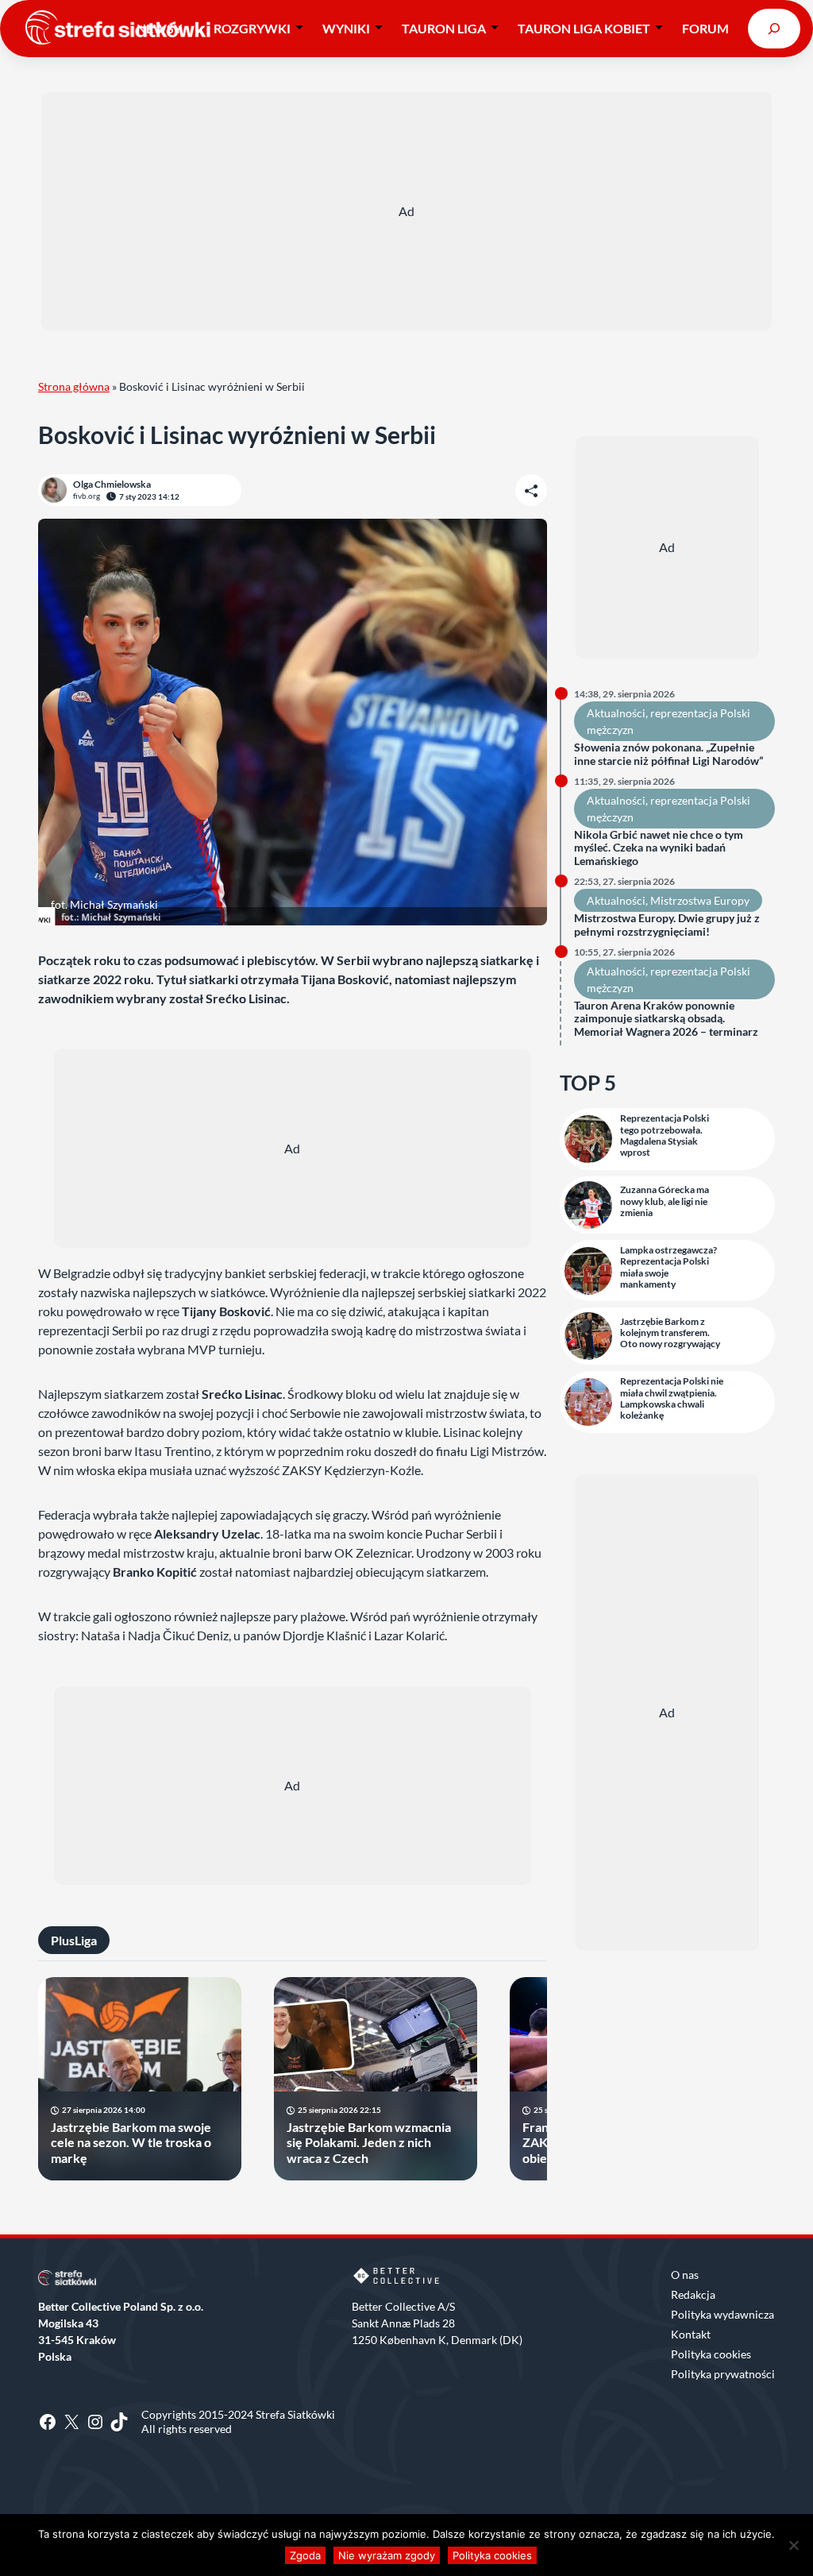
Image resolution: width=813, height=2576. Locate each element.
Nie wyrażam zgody (387, 2555)
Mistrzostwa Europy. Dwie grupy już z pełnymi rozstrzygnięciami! (667, 925)
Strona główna (74, 386)
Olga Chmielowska (112, 484)
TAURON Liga (444, 28)
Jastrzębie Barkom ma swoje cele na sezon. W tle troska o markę (131, 2142)
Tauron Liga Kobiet (584, 28)
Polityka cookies (711, 2354)
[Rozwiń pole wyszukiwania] (774, 28)
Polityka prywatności (723, 2374)
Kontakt (691, 2334)
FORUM (705, 28)
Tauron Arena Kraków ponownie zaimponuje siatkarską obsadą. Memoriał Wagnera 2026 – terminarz (666, 1019)
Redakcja (693, 2294)
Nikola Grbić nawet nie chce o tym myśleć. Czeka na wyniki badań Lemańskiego (659, 848)
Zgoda (305, 2555)
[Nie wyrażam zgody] (793, 2545)
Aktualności (616, 713)
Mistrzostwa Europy (700, 900)
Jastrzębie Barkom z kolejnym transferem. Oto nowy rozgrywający (670, 1333)
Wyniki (346, 28)
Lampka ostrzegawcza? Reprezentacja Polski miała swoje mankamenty (669, 1267)
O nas (685, 2275)
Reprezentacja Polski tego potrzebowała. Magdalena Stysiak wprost (665, 1135)
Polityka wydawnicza (722, 2314)
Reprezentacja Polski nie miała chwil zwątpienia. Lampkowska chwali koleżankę (672, 1398)
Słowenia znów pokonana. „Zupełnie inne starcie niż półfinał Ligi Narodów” (669, 754)
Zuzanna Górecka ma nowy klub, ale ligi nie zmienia (665, 1201)
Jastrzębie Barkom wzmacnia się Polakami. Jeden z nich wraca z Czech (369, 2142)
